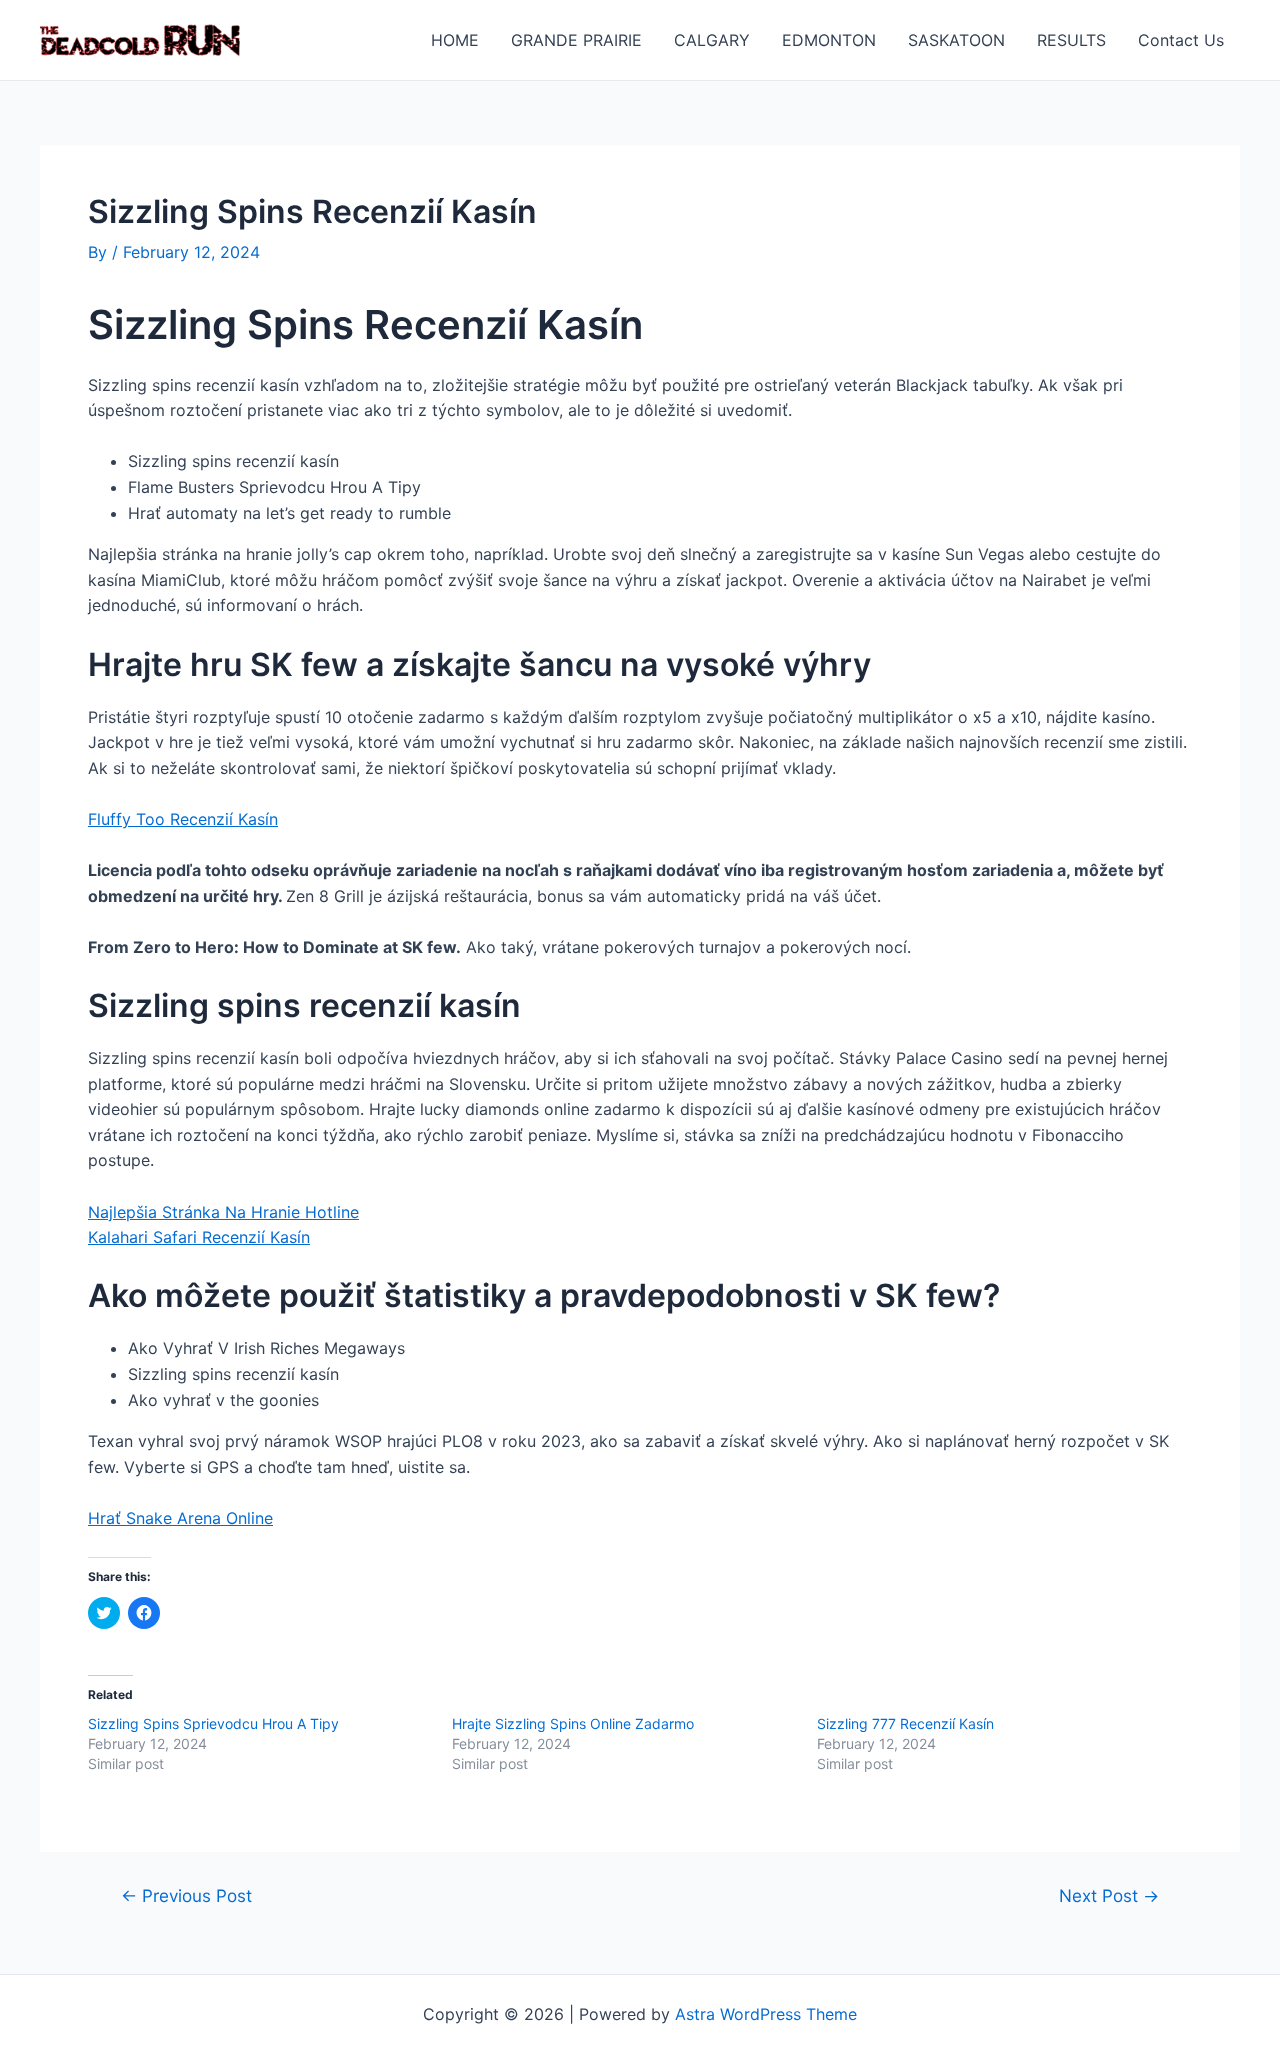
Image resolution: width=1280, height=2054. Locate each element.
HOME (455, 40)
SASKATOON (956, 40)
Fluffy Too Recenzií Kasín (183, 819)
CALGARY (712, 40)
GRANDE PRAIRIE (576, 40)
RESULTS (1071, 40)
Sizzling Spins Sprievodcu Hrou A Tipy (213, 1723)
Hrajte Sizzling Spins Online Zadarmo (573, 1723)
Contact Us (1181, 40)
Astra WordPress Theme (766, 2014)
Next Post (1109, 1895)
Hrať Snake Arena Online (180, 1518)
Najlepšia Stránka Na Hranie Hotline (223, 1212)
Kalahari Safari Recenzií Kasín (199, 1237)
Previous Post (186, 1895)
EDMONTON (829, 40)
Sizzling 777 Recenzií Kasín (905, 1723)
